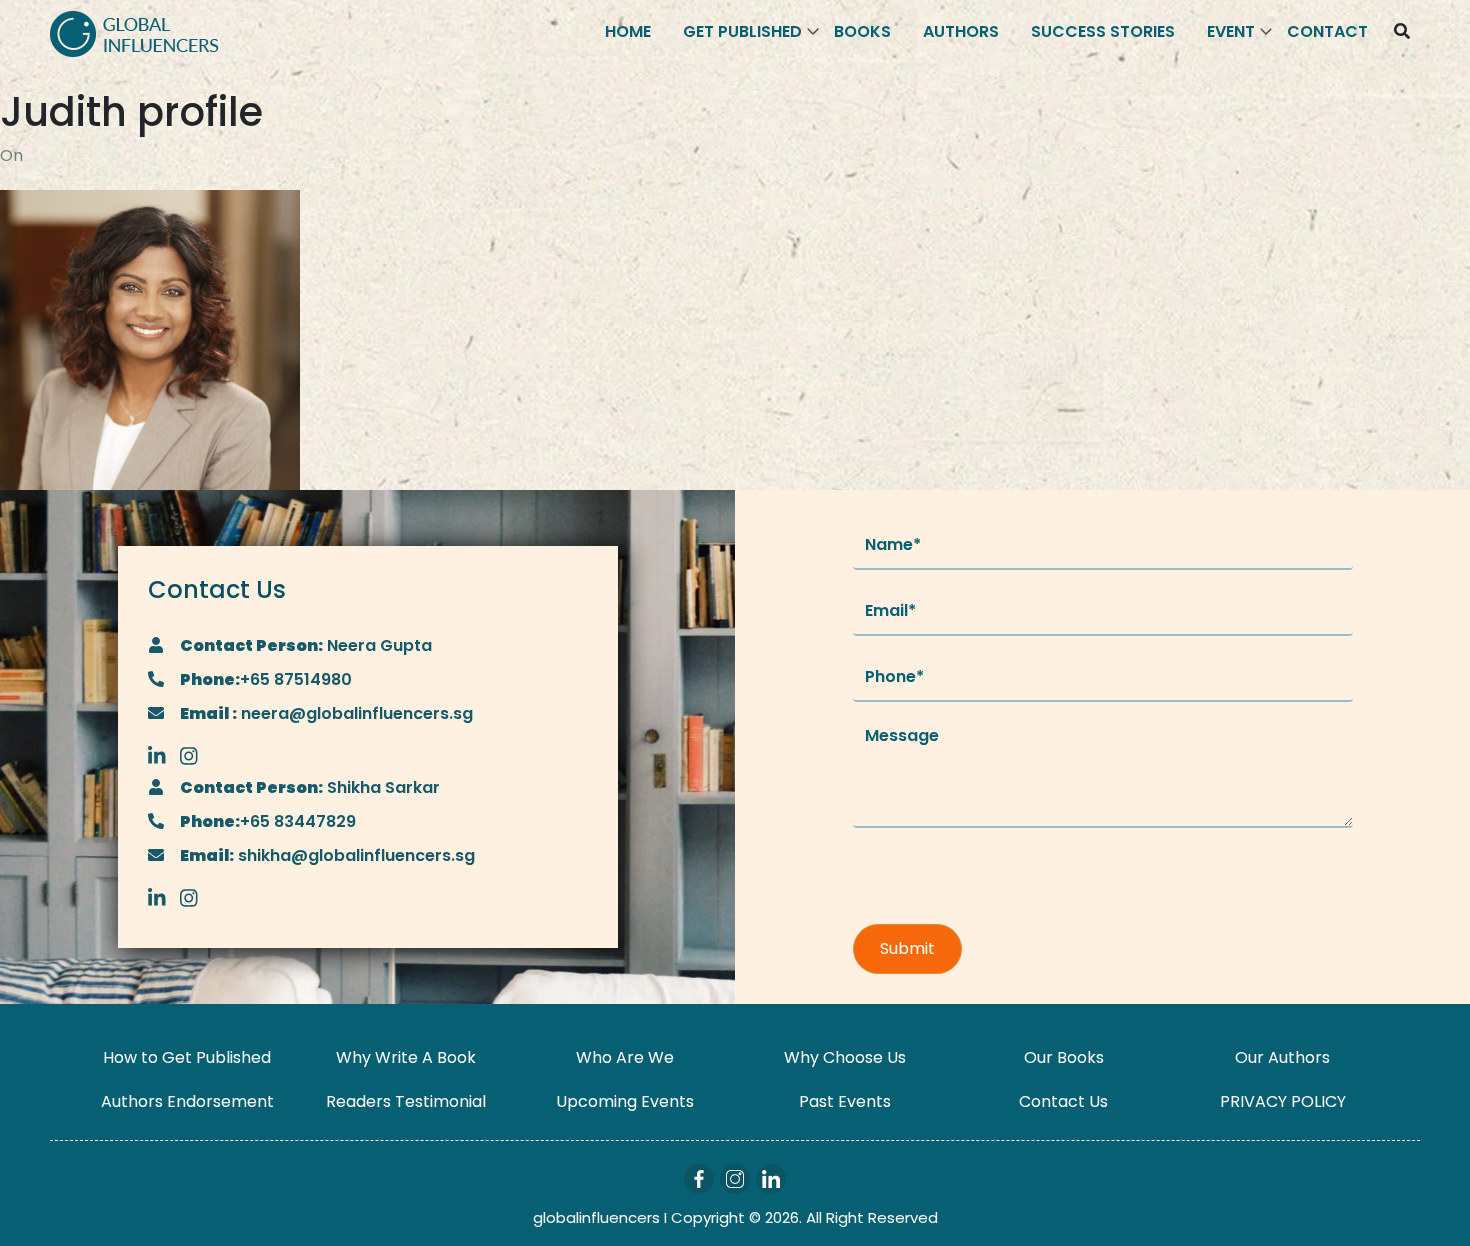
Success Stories (1103, 31)
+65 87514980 (296, 679)
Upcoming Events (625, 1101)
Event (1231, 31)
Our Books (1064, 1057)
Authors (961, 31)
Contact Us (1063, 1101)
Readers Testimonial (406, 1101)
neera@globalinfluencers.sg (355, 713)
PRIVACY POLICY (1283, 1101)
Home (628, 31)
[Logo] (134, 32)
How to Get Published (187, 1057)
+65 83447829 (298, 821)
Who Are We (625, 1057)
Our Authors (1282, 1057)
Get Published (742, 31)
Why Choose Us (845, 1057)
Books (862, 31)
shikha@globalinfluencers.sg (354, 855)
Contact (1327, 31)
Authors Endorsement (187, 1101)
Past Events (845, 1101)
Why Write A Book (406, 1057)
